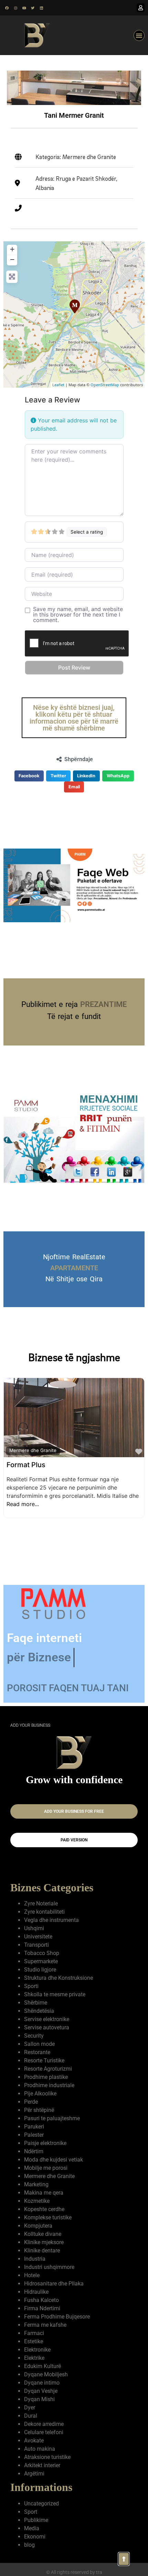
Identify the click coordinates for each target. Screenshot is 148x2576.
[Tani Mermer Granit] (74, 306)
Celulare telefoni (44, 2432)
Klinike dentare (42, 2251)
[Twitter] (33, 8)
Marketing (36, 2184)
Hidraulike (36, 2292)
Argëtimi (34, 2474)
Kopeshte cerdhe (44, 2209)
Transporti (36, 1945)
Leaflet (58, 385)
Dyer (30, 2407)
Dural (31, 2416)
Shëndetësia (39, 2011)
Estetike (34, 2341)
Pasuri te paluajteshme (52, 2118)
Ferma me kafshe (45, 2325)
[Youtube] (24, 8)
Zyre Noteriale (41, 1904)
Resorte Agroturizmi (48, 2069)
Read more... (23, 1504)
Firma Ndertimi (42, 2308)
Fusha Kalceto (41, 2300)
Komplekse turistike (48, 2217)
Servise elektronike (47, 2019)
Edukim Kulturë (43, 2366)
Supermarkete (41, 1961)
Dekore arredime (44, 2424)
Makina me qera (44, 2193)
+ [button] (12, 249)
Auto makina (40, 2449)
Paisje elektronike (45, 2143)
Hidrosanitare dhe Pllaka (54, 2284)
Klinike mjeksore (44, 2242)
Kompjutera (38, 2226)
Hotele (32, 2275)
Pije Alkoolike (40, 2094)
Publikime (36, 2520)
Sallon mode (39, 2044)
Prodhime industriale (49, 2085)
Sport (31, 2512)
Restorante (37, 2052)
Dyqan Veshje (41, 2391)
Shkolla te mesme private (55, 1994)
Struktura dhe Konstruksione (59, 1978)
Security (34, 2036)
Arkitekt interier (42, 2465)
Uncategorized (41, 2504)
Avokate (34, 2441)
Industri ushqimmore (49, 2267)
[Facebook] (7, 8)
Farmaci (34, 2333)
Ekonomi (35, 2537)
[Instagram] (15, 8)
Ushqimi (34, 1928)
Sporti (31, 1986)
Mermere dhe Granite (33, 1450)
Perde (31, 2102)
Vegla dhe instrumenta (51, 1920)
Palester (34, 2135)
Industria (35, 2259)
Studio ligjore (40, 1970)
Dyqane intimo (42, 2383)
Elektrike (34, 2358)
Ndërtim (34, 2151)
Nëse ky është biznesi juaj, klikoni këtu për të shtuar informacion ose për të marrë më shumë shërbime (74, 718)
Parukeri (34, 2127)
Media (32, 2528)
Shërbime (36, 2003)
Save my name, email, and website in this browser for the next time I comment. (78, 614)
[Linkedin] (41, 8)
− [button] (12, 259)
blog (29, 2545)
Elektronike (37, 2350)
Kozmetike (37, 2201)
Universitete (38, 1937)
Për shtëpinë (39, 2110)
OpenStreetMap (105, 385)
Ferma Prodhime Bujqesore (57, 2317)
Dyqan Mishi (39, 2399)
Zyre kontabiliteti (44, 1912)
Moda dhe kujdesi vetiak (54, 2160)
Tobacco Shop (42, 1953)
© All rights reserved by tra (74, 2572)
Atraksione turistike (47, 2457)
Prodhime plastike (46, 2077)
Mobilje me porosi (46, 2168)
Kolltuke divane (43, 2234)
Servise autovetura (47, 2027)
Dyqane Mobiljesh (46, 2374)
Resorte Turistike (44, 2060)
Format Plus (26, 1465)
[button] (139, 35)
